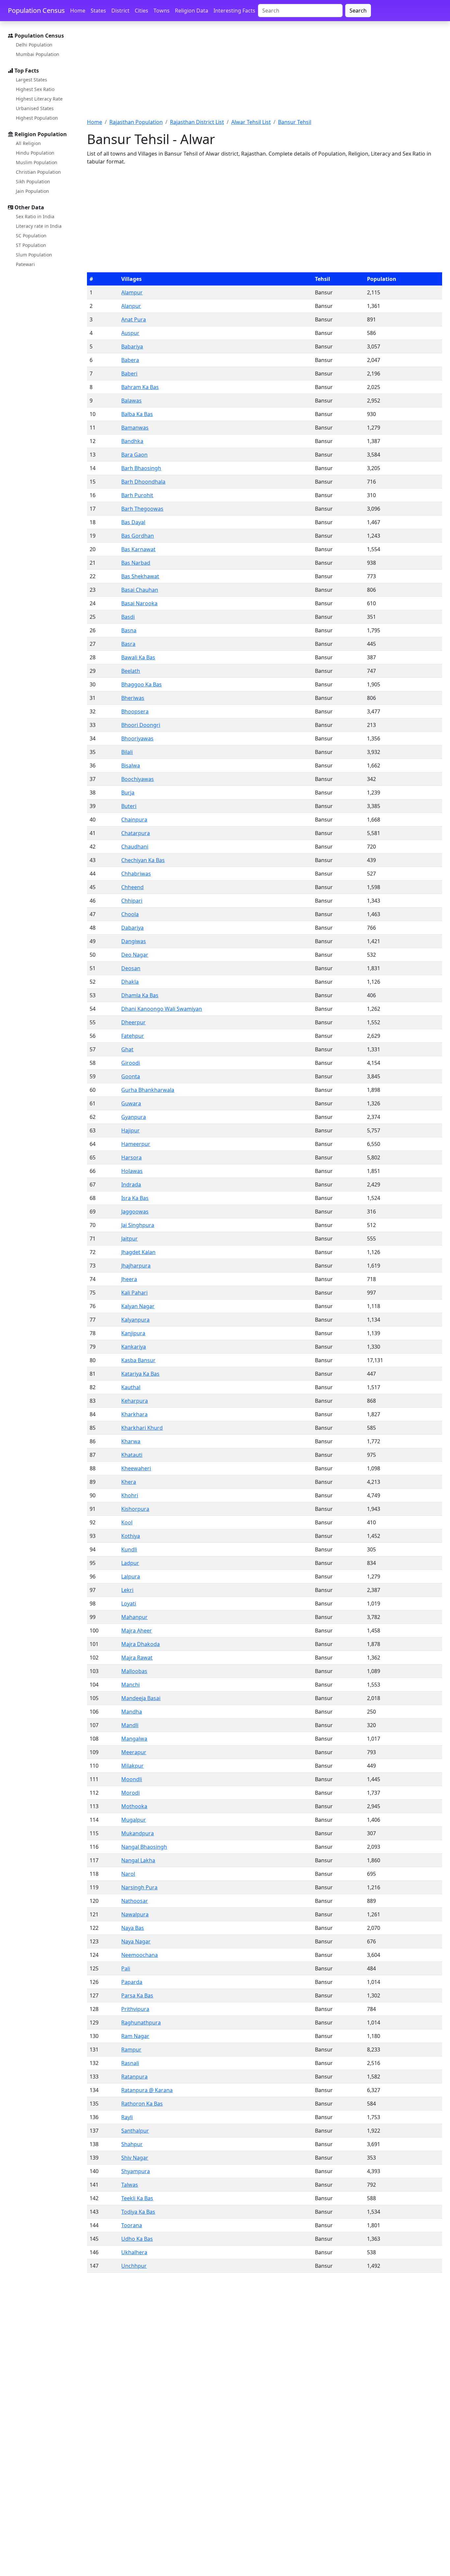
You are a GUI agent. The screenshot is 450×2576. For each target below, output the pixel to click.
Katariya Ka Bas (140, 1374)
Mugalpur (134, 1820)
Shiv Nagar (135, 2158)
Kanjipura (133, 1333)
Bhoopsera (135, 711)
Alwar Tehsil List (251, 122)
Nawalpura (135, 1914)
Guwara (131, 1103)
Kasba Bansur (138, 1360)
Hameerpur (136, 1144)
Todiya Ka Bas (138, 2212)
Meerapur (134, 1752)
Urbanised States (35, 108)
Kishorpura (135, 1509)
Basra (128, 644)
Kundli (129, 1549)
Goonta (131, 1076)
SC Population (31, 236)
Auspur (130, 333)
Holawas (132, 1171)
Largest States (31, 80)
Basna (129, 630)
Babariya (132, 346)
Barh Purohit (137, 495)
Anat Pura (134, 319)
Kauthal (131, 1387)
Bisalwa (131, 765)
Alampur (132, 292)
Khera (129, 1482)
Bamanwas (135, 428)
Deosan (131, 968)
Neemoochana (140, 1955)
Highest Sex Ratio (35, 89)
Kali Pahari (134, 1293)
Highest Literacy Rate (39, 99)
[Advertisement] (265, 74)
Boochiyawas (138, 779)
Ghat (127, 1049)
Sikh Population (33, 181)
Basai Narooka (139, 603)
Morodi (130, 1793)
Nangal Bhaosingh (144, 1847)
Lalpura (131, 1576)
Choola (130, 914)
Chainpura (134, 820)
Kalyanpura (135, 1320)
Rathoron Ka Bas (142, 2104)
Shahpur (132, 2144)
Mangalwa (134, 1739)
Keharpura (135, 1401)
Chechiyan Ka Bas (143, 860)
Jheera (129, 1279)
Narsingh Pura (139, 1887)
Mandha (132, 1712)
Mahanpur (134, 1617)
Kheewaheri (136, 1468)
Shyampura (136, 2171)
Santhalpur (135, 2131)
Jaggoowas (135, 1212)
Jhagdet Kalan (138, 1252)
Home (78, 11)
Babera (130, 360)
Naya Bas (133, 1928)
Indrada (131, 1184)
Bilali (127, 752)
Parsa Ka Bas (137, 1995)
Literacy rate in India (39, 226)
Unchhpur (134, 2266)
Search (358, 11)
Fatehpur (133, 1036)
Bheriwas (133, 698)
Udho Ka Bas (137, 2239)
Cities (141, 11)
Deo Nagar (135, 955)
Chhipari (132, 901)
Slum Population (34, 255)
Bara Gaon (134, 455)
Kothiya (131, 1536)
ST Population (31, 245)
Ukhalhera (134, 2252)
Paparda (132, 1982)
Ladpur (130, 1563)
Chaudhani (135, 847)
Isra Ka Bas (135, 1198)
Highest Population (37, 118)
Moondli (132, 1779)
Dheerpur (133, 1022)
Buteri (129, 806)
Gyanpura (134, 1117)
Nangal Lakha (138, 1860)
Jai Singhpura (138, 1225)
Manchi (130, 1685)
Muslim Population (37, 162)
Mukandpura (138, 1833)
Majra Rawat (137, 1658)
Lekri (127, 1590)
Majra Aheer (137, 1631)
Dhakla (130, 982)
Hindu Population (35, 153)
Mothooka (134, 1806)
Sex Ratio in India (35, 216)
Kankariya (134, 1347)
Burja (128, 793)
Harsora (131, 1157)
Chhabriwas (136, 874)
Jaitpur (129, 1239)
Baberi (129, 374)
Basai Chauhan (140, 590)
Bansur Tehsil (295, 122)
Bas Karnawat (138, 549)
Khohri (130, 1495)
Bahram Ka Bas (140, 387)
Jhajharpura (136, 1266)
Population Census (36, 10)
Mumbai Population (38, 54)
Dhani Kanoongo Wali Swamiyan (162, 1009)
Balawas (131, 401)
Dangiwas (134, 941)
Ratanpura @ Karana (147, 2090)
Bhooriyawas (137, 738)
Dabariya (132, 928)
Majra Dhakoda (141, 1644)
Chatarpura (136, 833)
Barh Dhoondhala (143, 482)
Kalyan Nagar (138, 1306)
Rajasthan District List (197, 122)
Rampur (131, 2050)
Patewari (25, 264)
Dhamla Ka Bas (140, 995)
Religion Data (192, 11)
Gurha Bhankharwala (148, 1090)
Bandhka (132, 441)
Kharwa (131, 1441)
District (120, 11)
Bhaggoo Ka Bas (141, 684)
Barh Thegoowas (142, 509)
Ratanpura (134, 2077)
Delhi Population (34, 45)
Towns (162, 11)
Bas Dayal (133, 522)
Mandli (130, 1725)
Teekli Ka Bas (137, 2198)
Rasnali (130, 2063)
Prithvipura (135, 2009)
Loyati (129, 1603)
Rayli (127, 2117)
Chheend (132, 887)
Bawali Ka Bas (138, 657)
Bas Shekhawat (140, 576)
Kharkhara (134, 1414)
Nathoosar (135, 1901)
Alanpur (131, 306)
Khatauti (132, 1455)
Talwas (130, 2185)
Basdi (128, 617)
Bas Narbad (136, 563)
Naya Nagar (136, 1941)
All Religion (28, 143)
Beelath (131, 671)
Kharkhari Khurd (142, 1428)
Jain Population (32, 191)
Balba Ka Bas (137, 414)
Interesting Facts (234, 11)
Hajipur (130, 1130)
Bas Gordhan (138, 536)
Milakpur (132, 1766)
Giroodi (131, 1063)
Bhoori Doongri (141, 725)
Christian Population (38, 172)
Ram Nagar (135, 2036)
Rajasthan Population (136, 122)
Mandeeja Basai (141, 1698)
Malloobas (134, 1671)
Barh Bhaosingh (141, 468)
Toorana (132, 2225)
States (98, 11)
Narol (128, 1874)
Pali (126, 1968)
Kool (127, 1522)
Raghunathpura (141, 2022)
